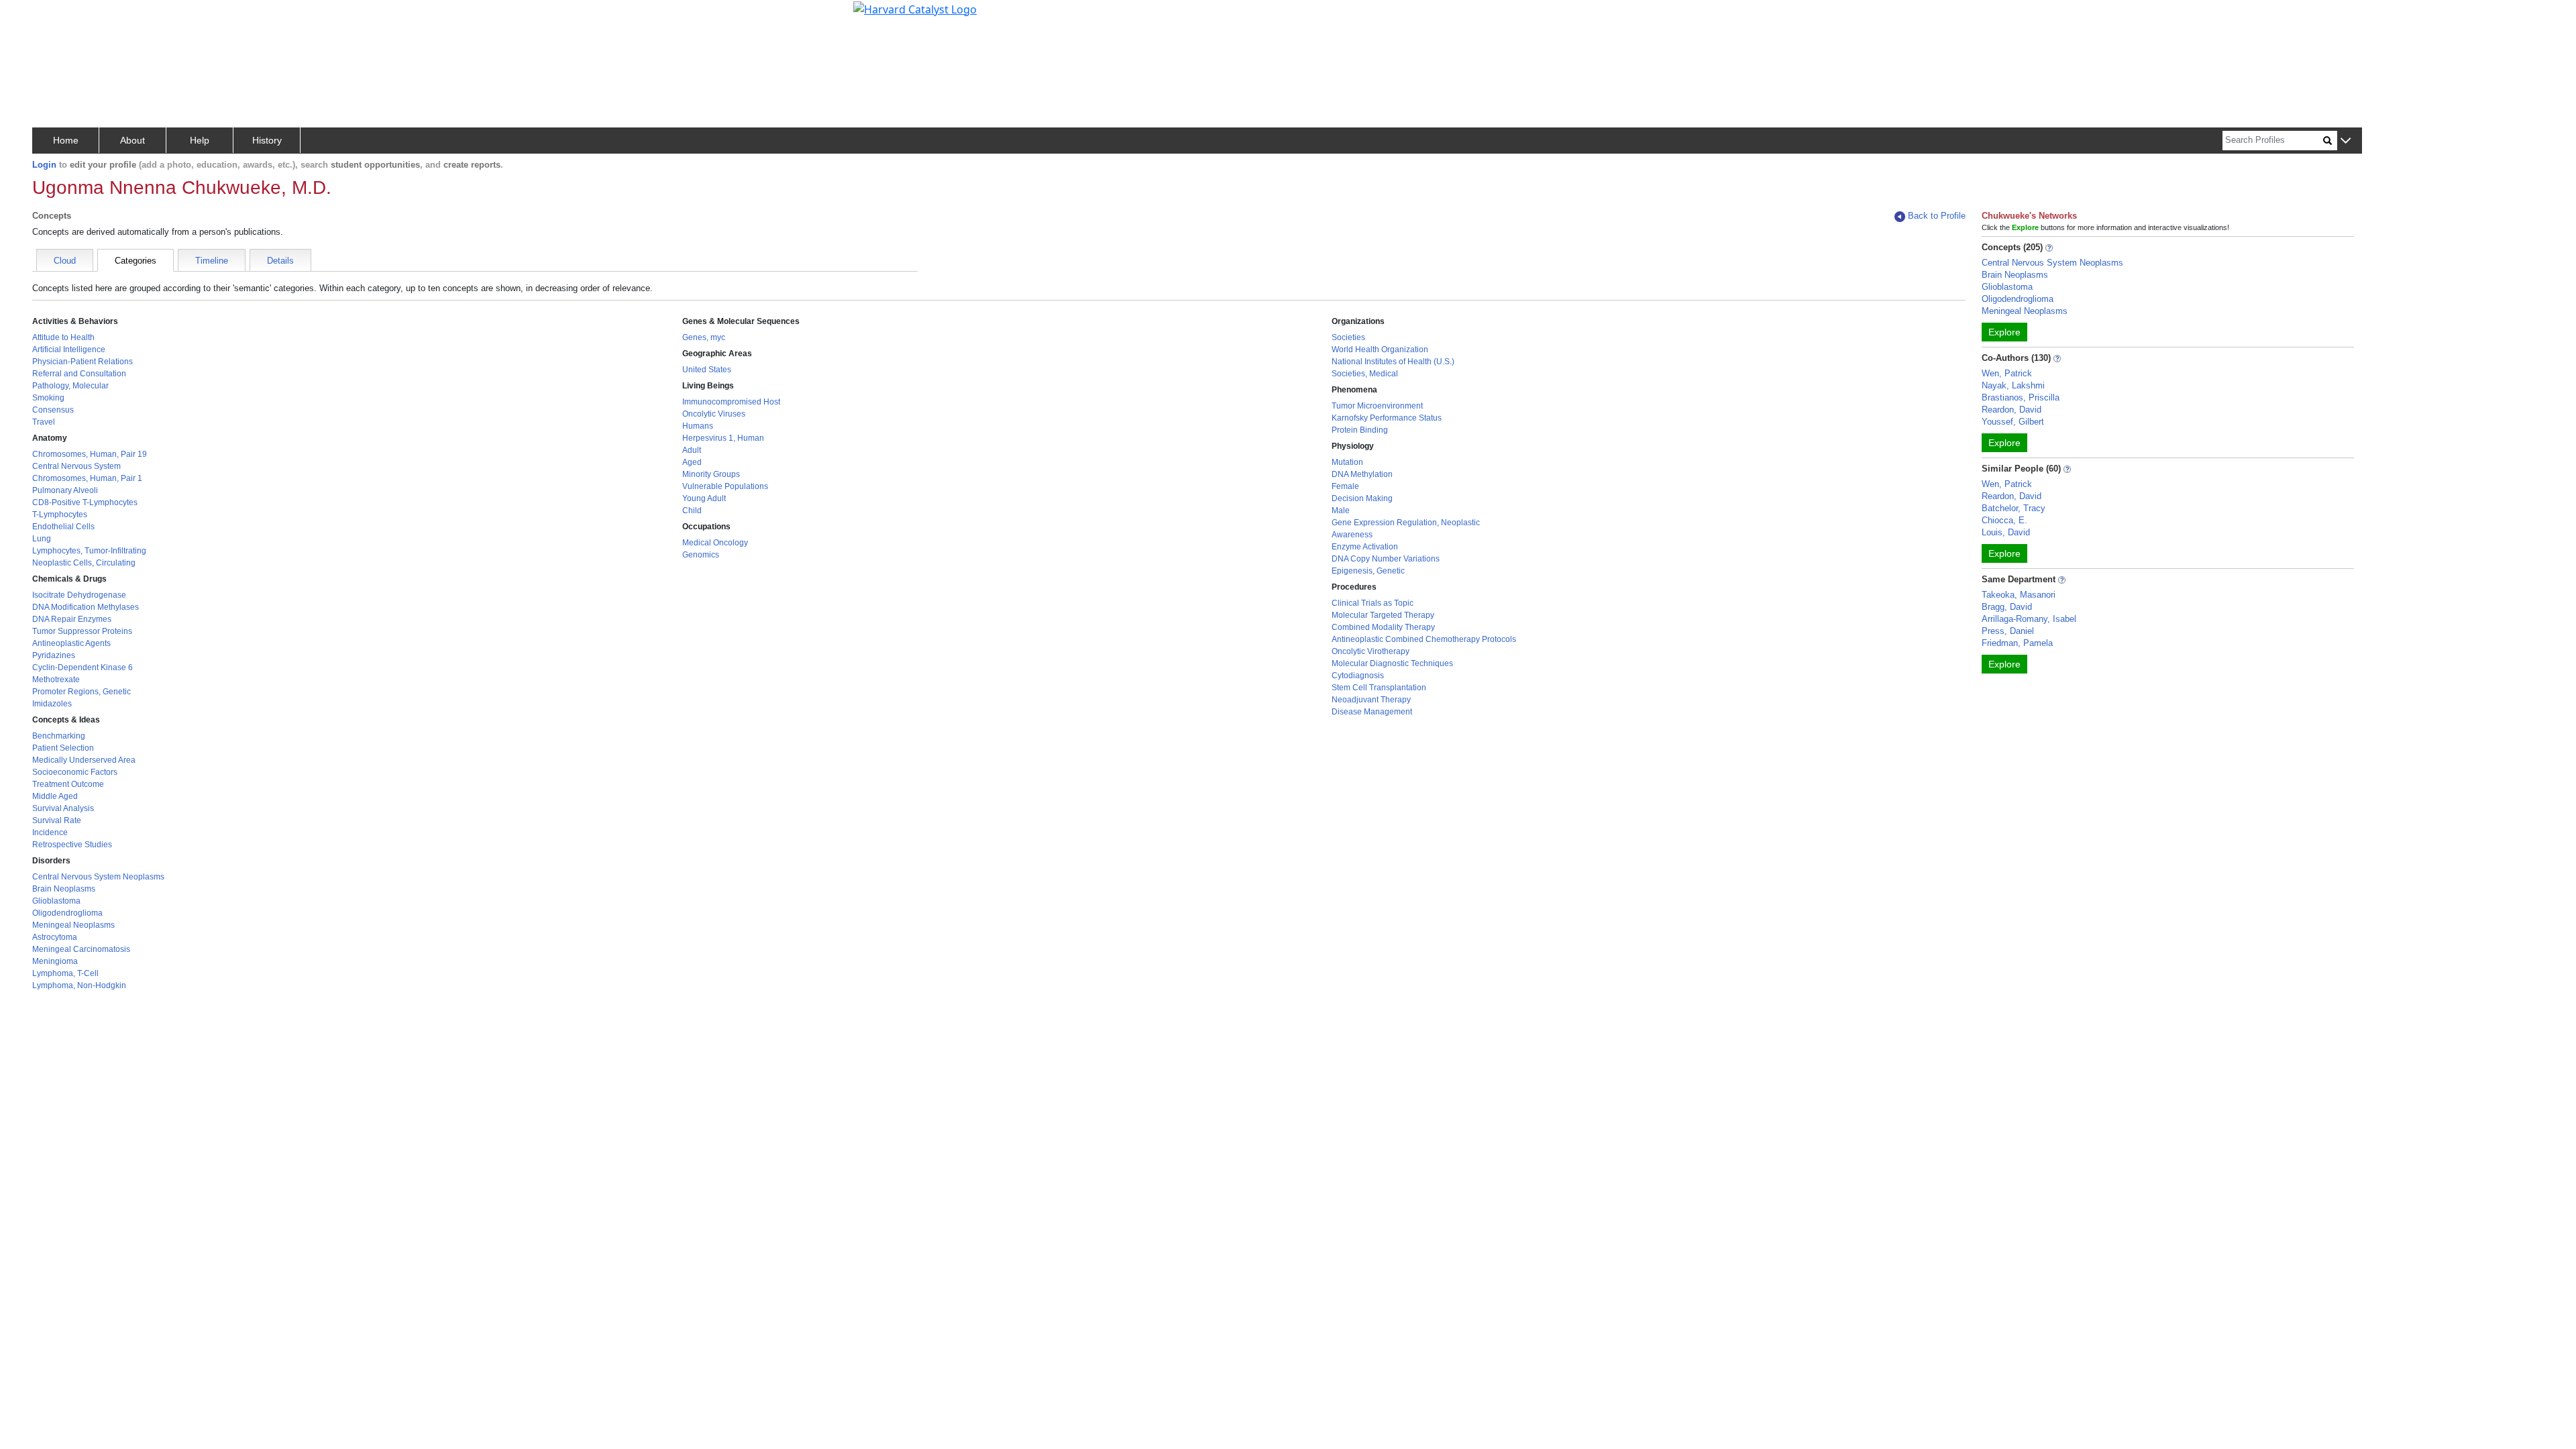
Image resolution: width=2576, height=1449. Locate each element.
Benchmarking (59, 736)
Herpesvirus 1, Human (723, 438)
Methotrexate (56, 680)
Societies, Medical (1365, 374)
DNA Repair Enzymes (72, 619)
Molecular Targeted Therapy (1383, 615)
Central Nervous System (76, 466)
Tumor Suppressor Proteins (82, 631)
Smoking (48, 398)
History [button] (267, 140)
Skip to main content (56, 16)
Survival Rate (57, 820)
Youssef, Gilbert (2013, 422)
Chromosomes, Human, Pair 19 (90, 454)
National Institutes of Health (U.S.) (1393, 362)
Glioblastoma (56, 901)
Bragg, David (2007, 607)
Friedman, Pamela (2017, 643)
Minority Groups (711, 474)
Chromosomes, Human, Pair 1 (87, 478)
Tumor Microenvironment (1377, 406)
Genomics (701, 555)
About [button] (132, 140)
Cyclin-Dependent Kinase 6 (83, 667)
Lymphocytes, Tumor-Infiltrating (89, 551)
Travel (44, 422)
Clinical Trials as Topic (1373, 603)
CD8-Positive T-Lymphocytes (85, 502)
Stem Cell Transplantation (1379, 688)
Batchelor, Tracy (2014, 508)
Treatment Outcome (68, 784)
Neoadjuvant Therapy (1371, 700)
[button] (2346, 141)
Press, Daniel (2008, 631)
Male (1341, 511)
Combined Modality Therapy (1383, 627)
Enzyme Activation (1365, 547)
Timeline (212, 261)
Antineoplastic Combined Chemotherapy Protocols (1424, 639)
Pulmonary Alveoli (65, 490)
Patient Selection (63, 748)
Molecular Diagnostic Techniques (1392, 663)
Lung (42, 539)
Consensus (53, 410)
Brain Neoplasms (64, 889)
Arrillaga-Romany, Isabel (2029, 619)
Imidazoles (52, 704)
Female (1345, 486)
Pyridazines (54, 655)
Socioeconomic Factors (75, 772)
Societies (1348, 337)
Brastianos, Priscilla (2021, 397)
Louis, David (2006, 532)
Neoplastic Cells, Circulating (84, 563)
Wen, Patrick (2007, 373)
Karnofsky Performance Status (1387, 418)
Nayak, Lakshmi (2013, 385)
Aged (692, 462)
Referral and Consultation (79, 374)
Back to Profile (1937, 216)
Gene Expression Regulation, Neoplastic (1406, 523)
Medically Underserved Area (84, 760)
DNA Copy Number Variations (1386, 559)
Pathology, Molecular (70, 386)
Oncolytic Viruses (714, 414)
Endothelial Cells (63, 527)
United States (707, 370)
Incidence (50, 833)
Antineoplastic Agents (71, 643)
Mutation (1347, 462)
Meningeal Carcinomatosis (81, 949)
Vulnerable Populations (725, 486)
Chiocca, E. (2004, 520)
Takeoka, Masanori (2019, 595)
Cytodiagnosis (1358, 676)
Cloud (65, 261)
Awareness (1352, 535)
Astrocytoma (55, 937)
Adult (692, 450)
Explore (2004, 332)
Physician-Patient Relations (83, 362)
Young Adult (704, 498)
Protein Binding (1360, 430)
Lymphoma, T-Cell (65, 973)
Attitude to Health (63, 337)
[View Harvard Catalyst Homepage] (915, 8)
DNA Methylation (1362, 474)
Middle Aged (55, 796)
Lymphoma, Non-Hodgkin (79, 985)
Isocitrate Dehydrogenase (79, 595)
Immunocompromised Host (731, 402)
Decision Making (1362, 498)
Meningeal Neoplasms (73, 925)
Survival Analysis (63, 808)
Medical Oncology (715, 543)
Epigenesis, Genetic (1368, 571)
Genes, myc (704, 337)
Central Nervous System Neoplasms (98, 877)
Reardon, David (2011, 410)
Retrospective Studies (72, 845)
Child (692, 511)
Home (66, 140)
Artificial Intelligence (69, 350)
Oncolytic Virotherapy (1371, 651)
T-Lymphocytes (60, 515)
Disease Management (1372, 712)
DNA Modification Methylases (86, 607)
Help (200, 140)
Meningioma (55, 961)
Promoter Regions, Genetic (82, 692)
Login (44, 165)
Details (280, 261)
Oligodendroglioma (67, 913)
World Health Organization (1380, 350)
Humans (698, 426)
